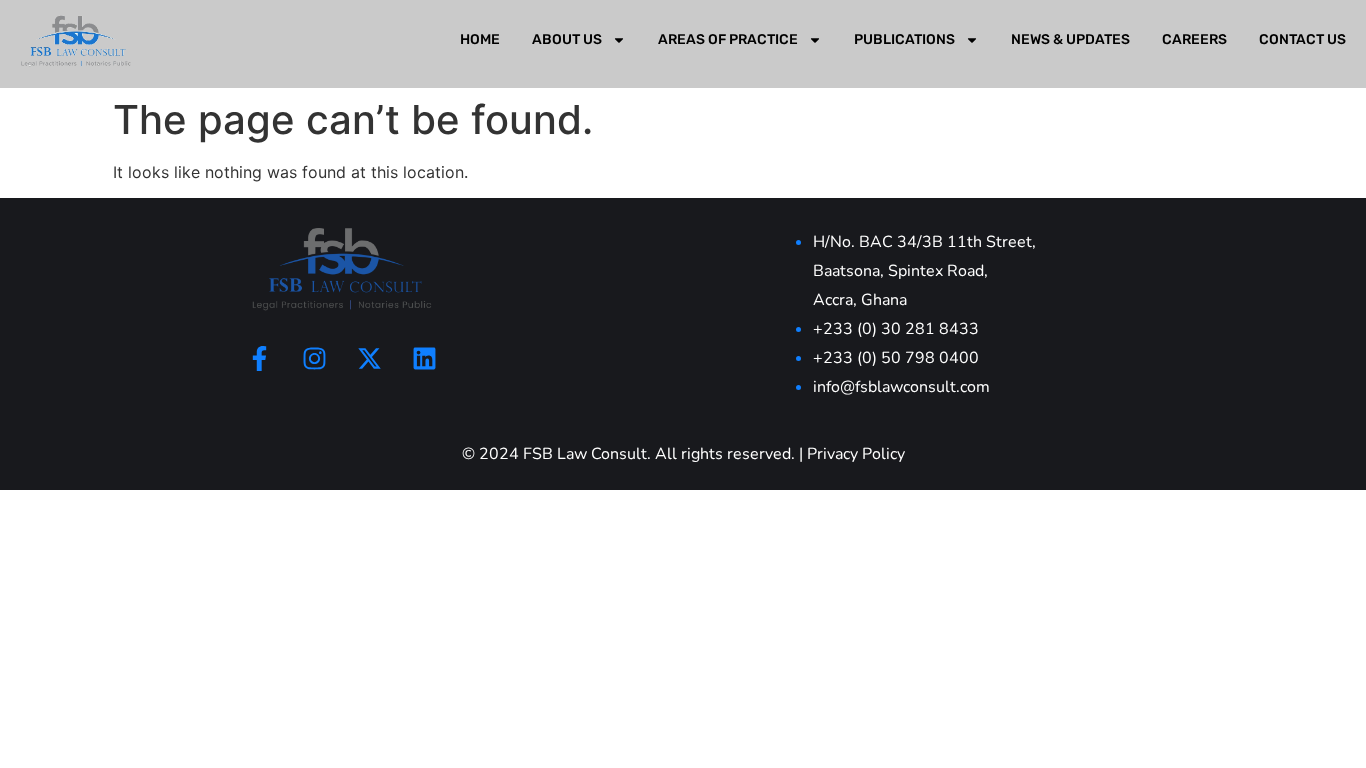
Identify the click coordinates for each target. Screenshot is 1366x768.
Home (480, 39)
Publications (904, 39)
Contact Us (1302, 39)
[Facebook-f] (259, 358)
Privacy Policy (856, 454)
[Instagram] (314, 358)
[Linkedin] (424, 358)
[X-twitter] (369, 358)
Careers (1194, 39)
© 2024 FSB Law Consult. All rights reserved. (628, 454)
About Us (567, 39)
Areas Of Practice (728, 39)
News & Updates (1070, 39)
